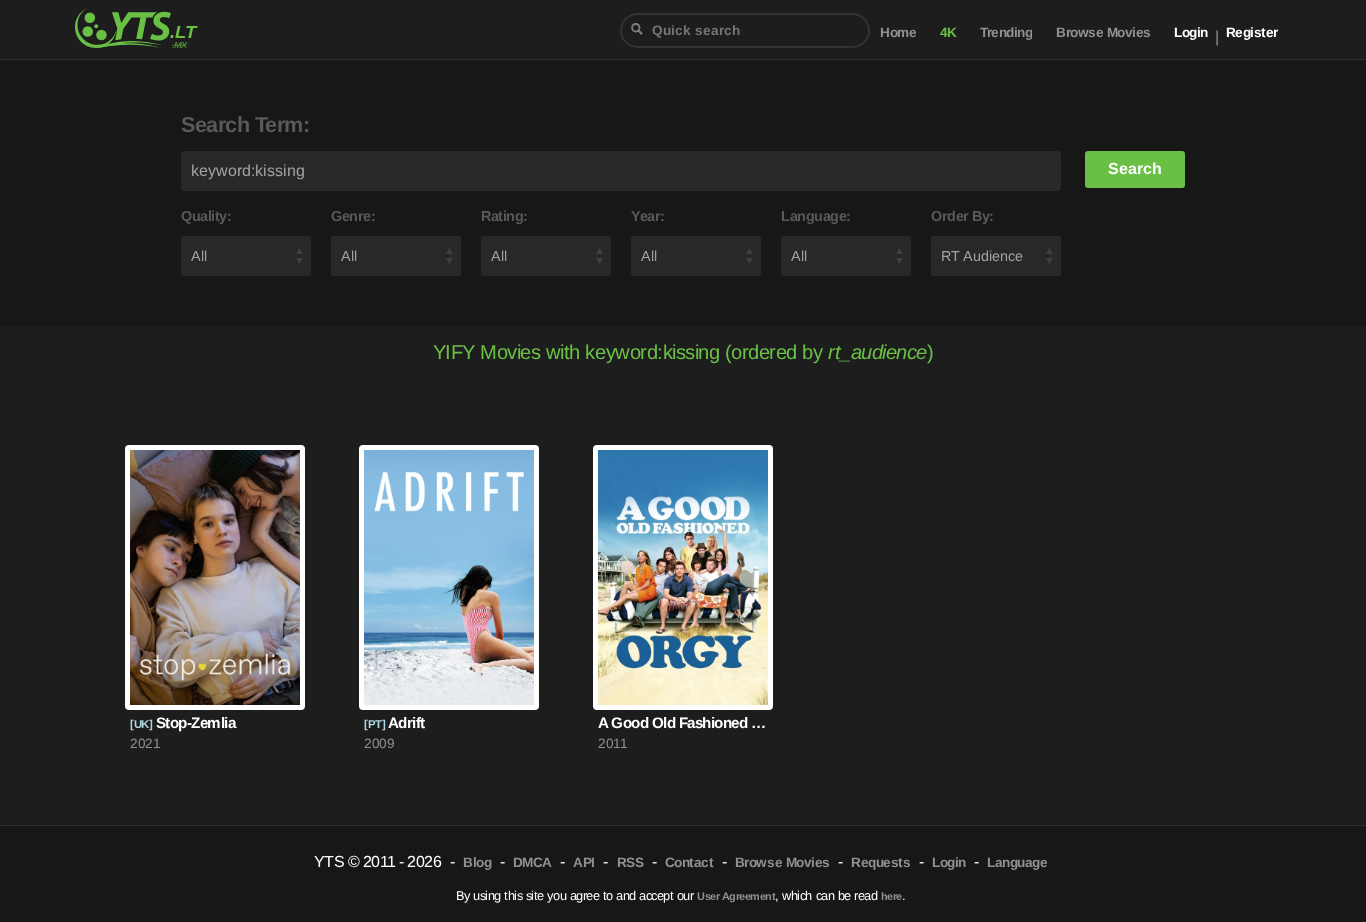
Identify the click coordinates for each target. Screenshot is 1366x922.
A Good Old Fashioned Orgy (683, 722)
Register (1252, 32)
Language (1017, 862)
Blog (477, 862)
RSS (630, 862)
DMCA (532, 862)
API (584, 862)
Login (1191, 32)
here (891, 896)
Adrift (394, 722)
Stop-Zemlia (182, 722)
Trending (1006, 32)
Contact (689, 862)
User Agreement (736, 896)
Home (898, 32)
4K (948, 32)
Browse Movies (1103, 32)
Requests (880, 862)
